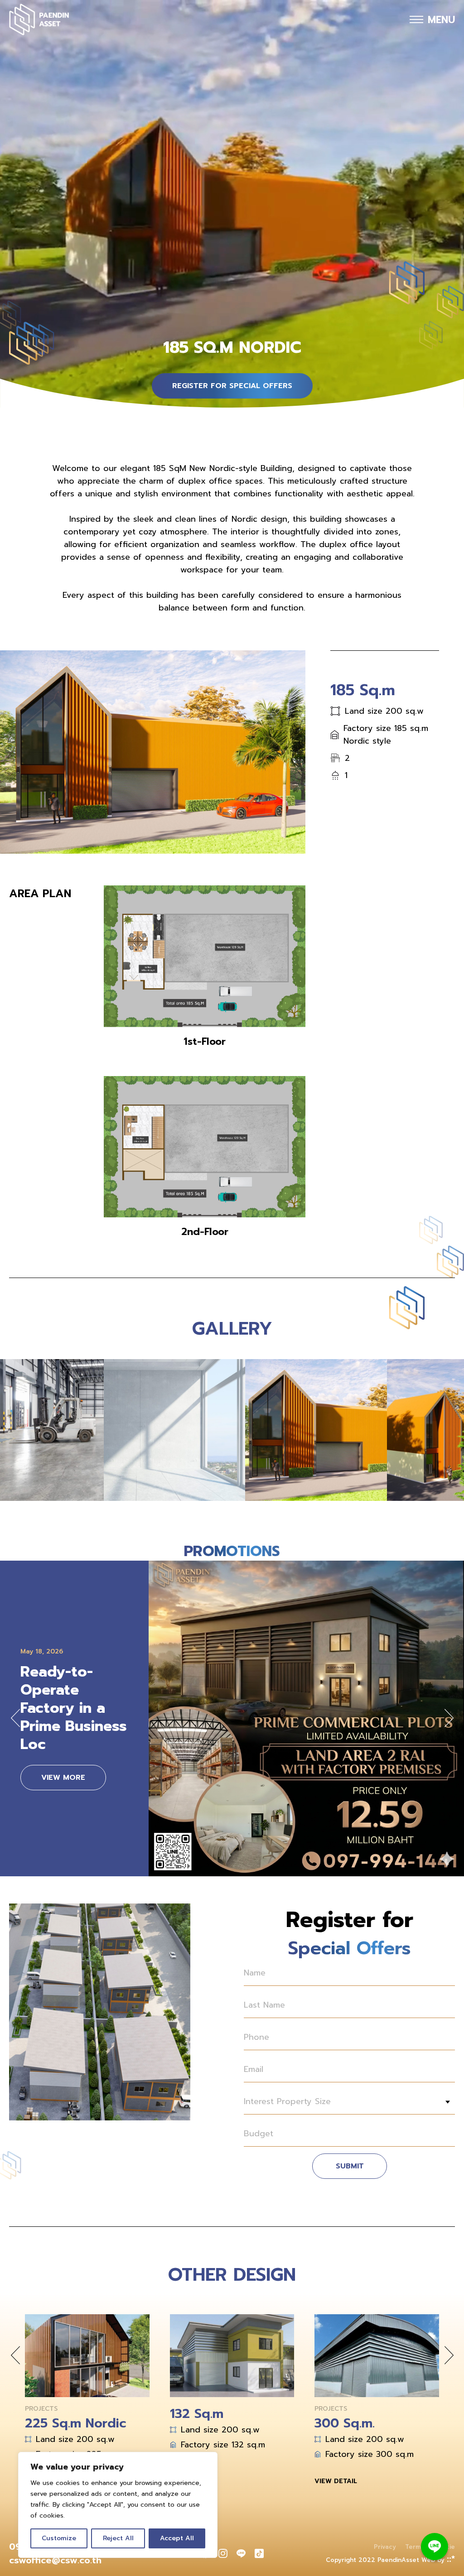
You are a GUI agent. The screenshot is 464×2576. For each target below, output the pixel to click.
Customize (59, 2538)
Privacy (385, 2547)
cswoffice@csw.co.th (55, 2560)
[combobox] (349, 2102)
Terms (415, 2547)
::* (451, 2559)
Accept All (177, 2538)
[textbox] (349, 2102)
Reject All (118, 2538)
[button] (15, 1718)
